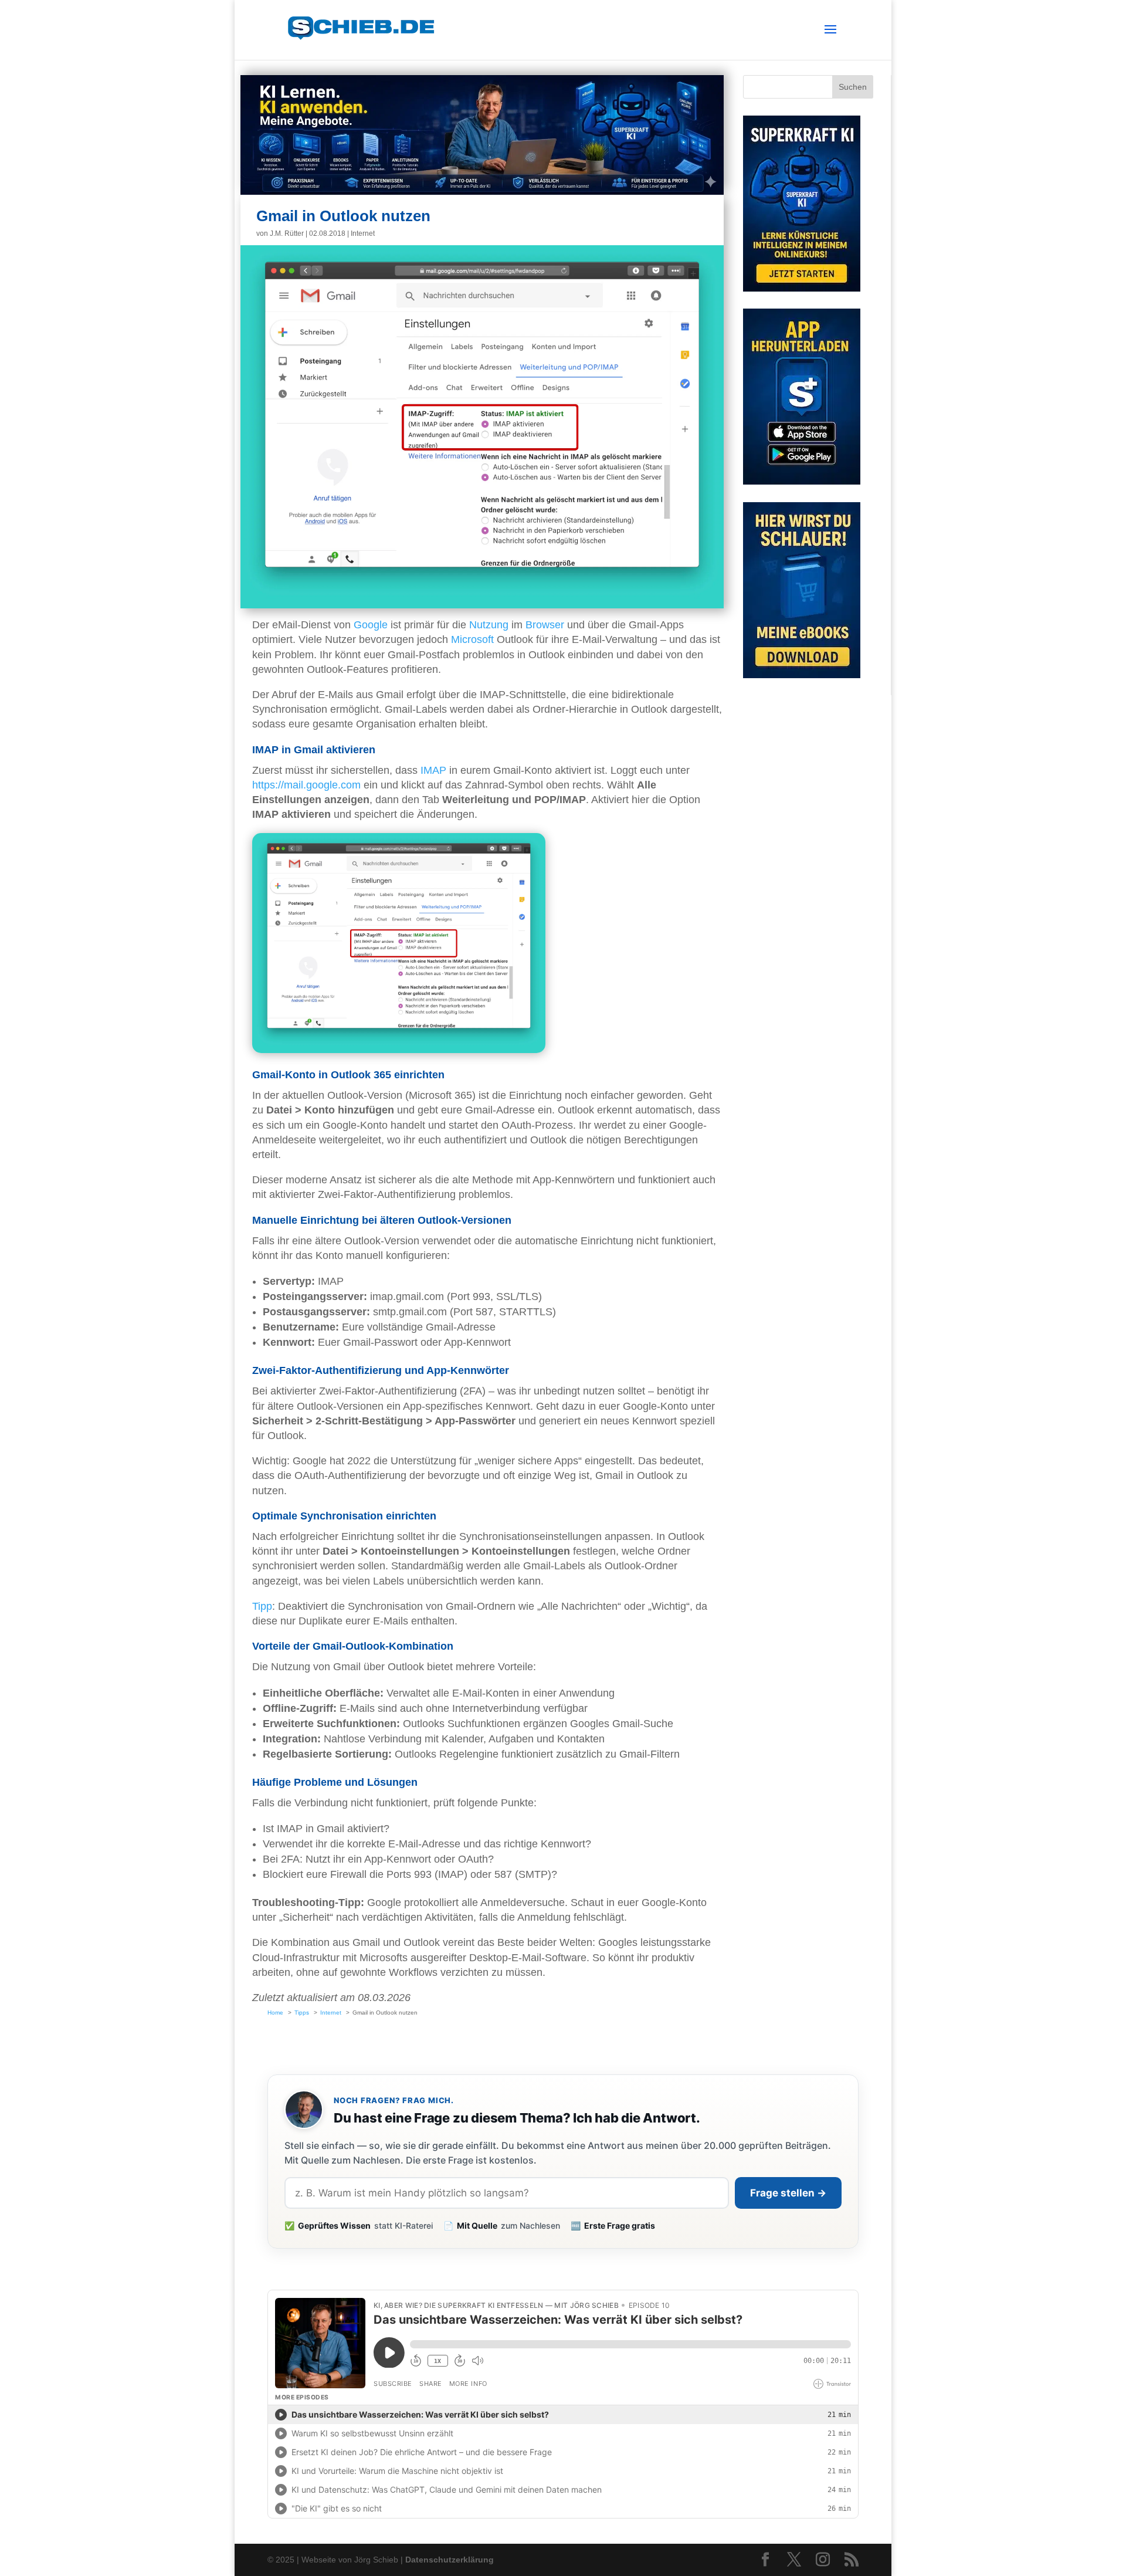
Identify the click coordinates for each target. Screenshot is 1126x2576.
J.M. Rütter (287, 233)
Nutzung (489, 625)
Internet (363, 233)
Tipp (262, 1606)
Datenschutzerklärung (450, 2560)
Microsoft (472, 639)
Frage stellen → (788, 2193)
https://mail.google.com (306, 785)
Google (371, 625)
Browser (545, 625)
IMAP (433, 770)
